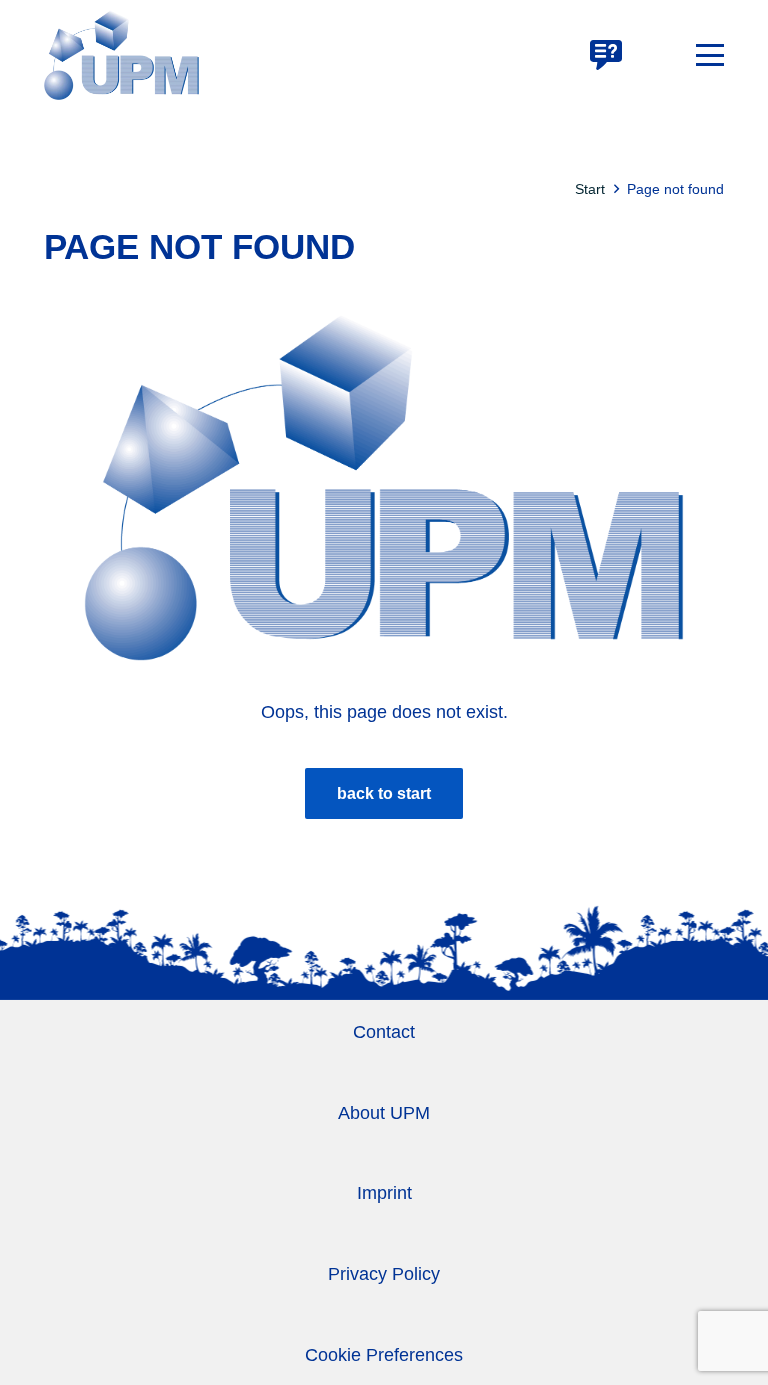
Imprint (384, 1193)
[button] (710, 55)
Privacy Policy (384, 1274)
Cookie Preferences (384, 1355)
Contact (384, 1032)
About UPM (384, 1113)
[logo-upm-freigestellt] (121, 55)
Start (590, 189)
